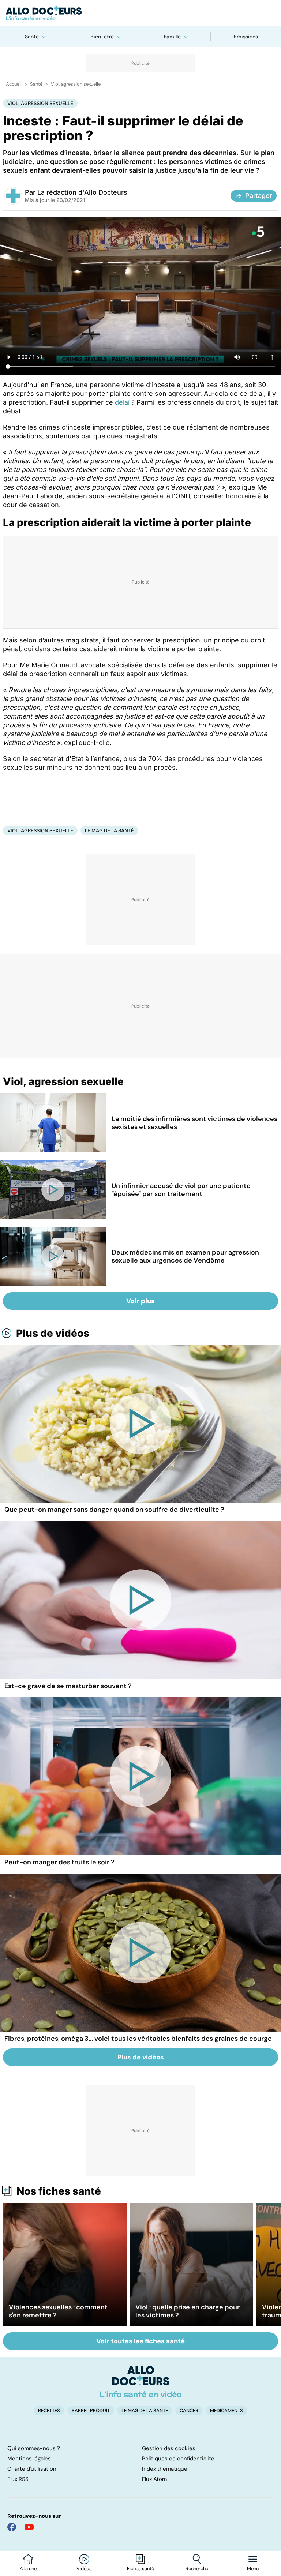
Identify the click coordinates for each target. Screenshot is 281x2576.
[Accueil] (141, 2382)
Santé (32, 37)
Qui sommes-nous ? (34, 2448)
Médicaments (226, 2410)
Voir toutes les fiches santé (140, 2341)
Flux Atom (154, 2479)
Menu (253, 2569)
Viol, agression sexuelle (76, 84)
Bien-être (102, 37)
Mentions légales (29, 2459)
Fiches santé (140, 2569)
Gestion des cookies (169, 2448)
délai (123, 402)
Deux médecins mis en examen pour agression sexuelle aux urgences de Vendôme (185, 1256)
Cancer (189, 2410)
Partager (259, 196)
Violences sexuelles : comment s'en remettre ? (58, 2311)
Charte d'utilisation (32, 2469)
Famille (172, 37)
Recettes (49, 2410)
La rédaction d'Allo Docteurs (82, 192)
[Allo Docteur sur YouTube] (29, 2527)
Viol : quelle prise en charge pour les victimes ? (188, 2311)
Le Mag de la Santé (109, 830)
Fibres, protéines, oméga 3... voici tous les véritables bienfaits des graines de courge (138, 2039)
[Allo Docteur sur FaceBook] (12, 2527)
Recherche (197, 2569)
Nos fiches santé (59, 2191)
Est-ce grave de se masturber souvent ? (68, 1686)
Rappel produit (91, 2410)
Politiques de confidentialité (178, 2459)
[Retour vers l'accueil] (140, 13)
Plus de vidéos (53, 1333)
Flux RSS (18, 2479)
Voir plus (140, 1301)
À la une (28, 2569)
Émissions (246, 37)
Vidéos (84, 2569)
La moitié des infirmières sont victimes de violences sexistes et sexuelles (194, 1123)
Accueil (14, 84)
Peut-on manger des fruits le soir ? (59, 1862)
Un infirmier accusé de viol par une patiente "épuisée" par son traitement (181, 1190)
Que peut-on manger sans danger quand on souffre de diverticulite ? (114, 1510)
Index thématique (165, 2469)
